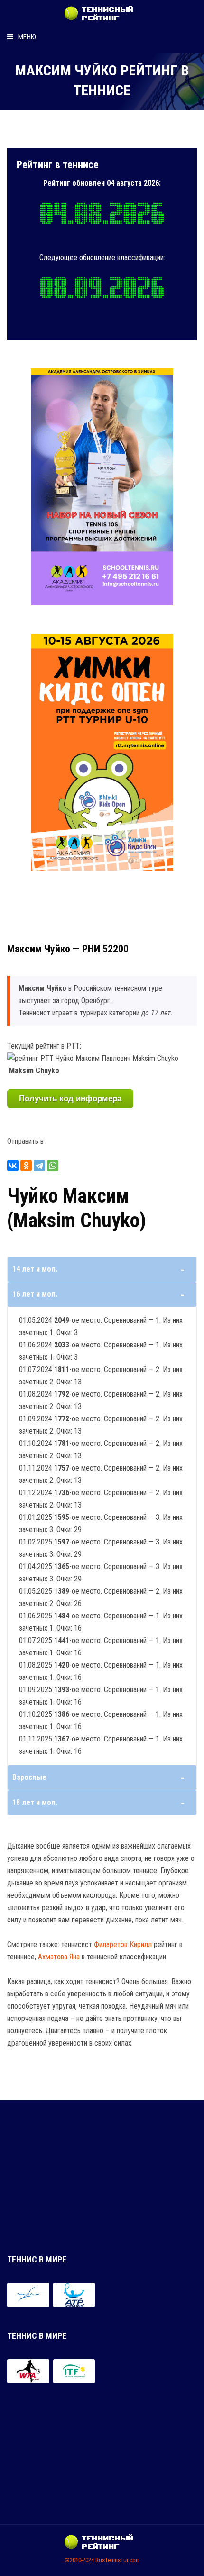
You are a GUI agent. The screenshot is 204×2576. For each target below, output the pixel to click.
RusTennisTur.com (118, 2560)
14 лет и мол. (35, 1269)
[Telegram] (39, 1166)
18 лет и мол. (35, 1802)
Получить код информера (70, 1099)
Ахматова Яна (59, 1957)
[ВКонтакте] (13, 1166)
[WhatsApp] (53, 1166)
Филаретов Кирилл (123, 1944)
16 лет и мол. (35, 1294)
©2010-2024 (79, 2560)
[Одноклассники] (26, 1166)
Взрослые (29, 1777)
